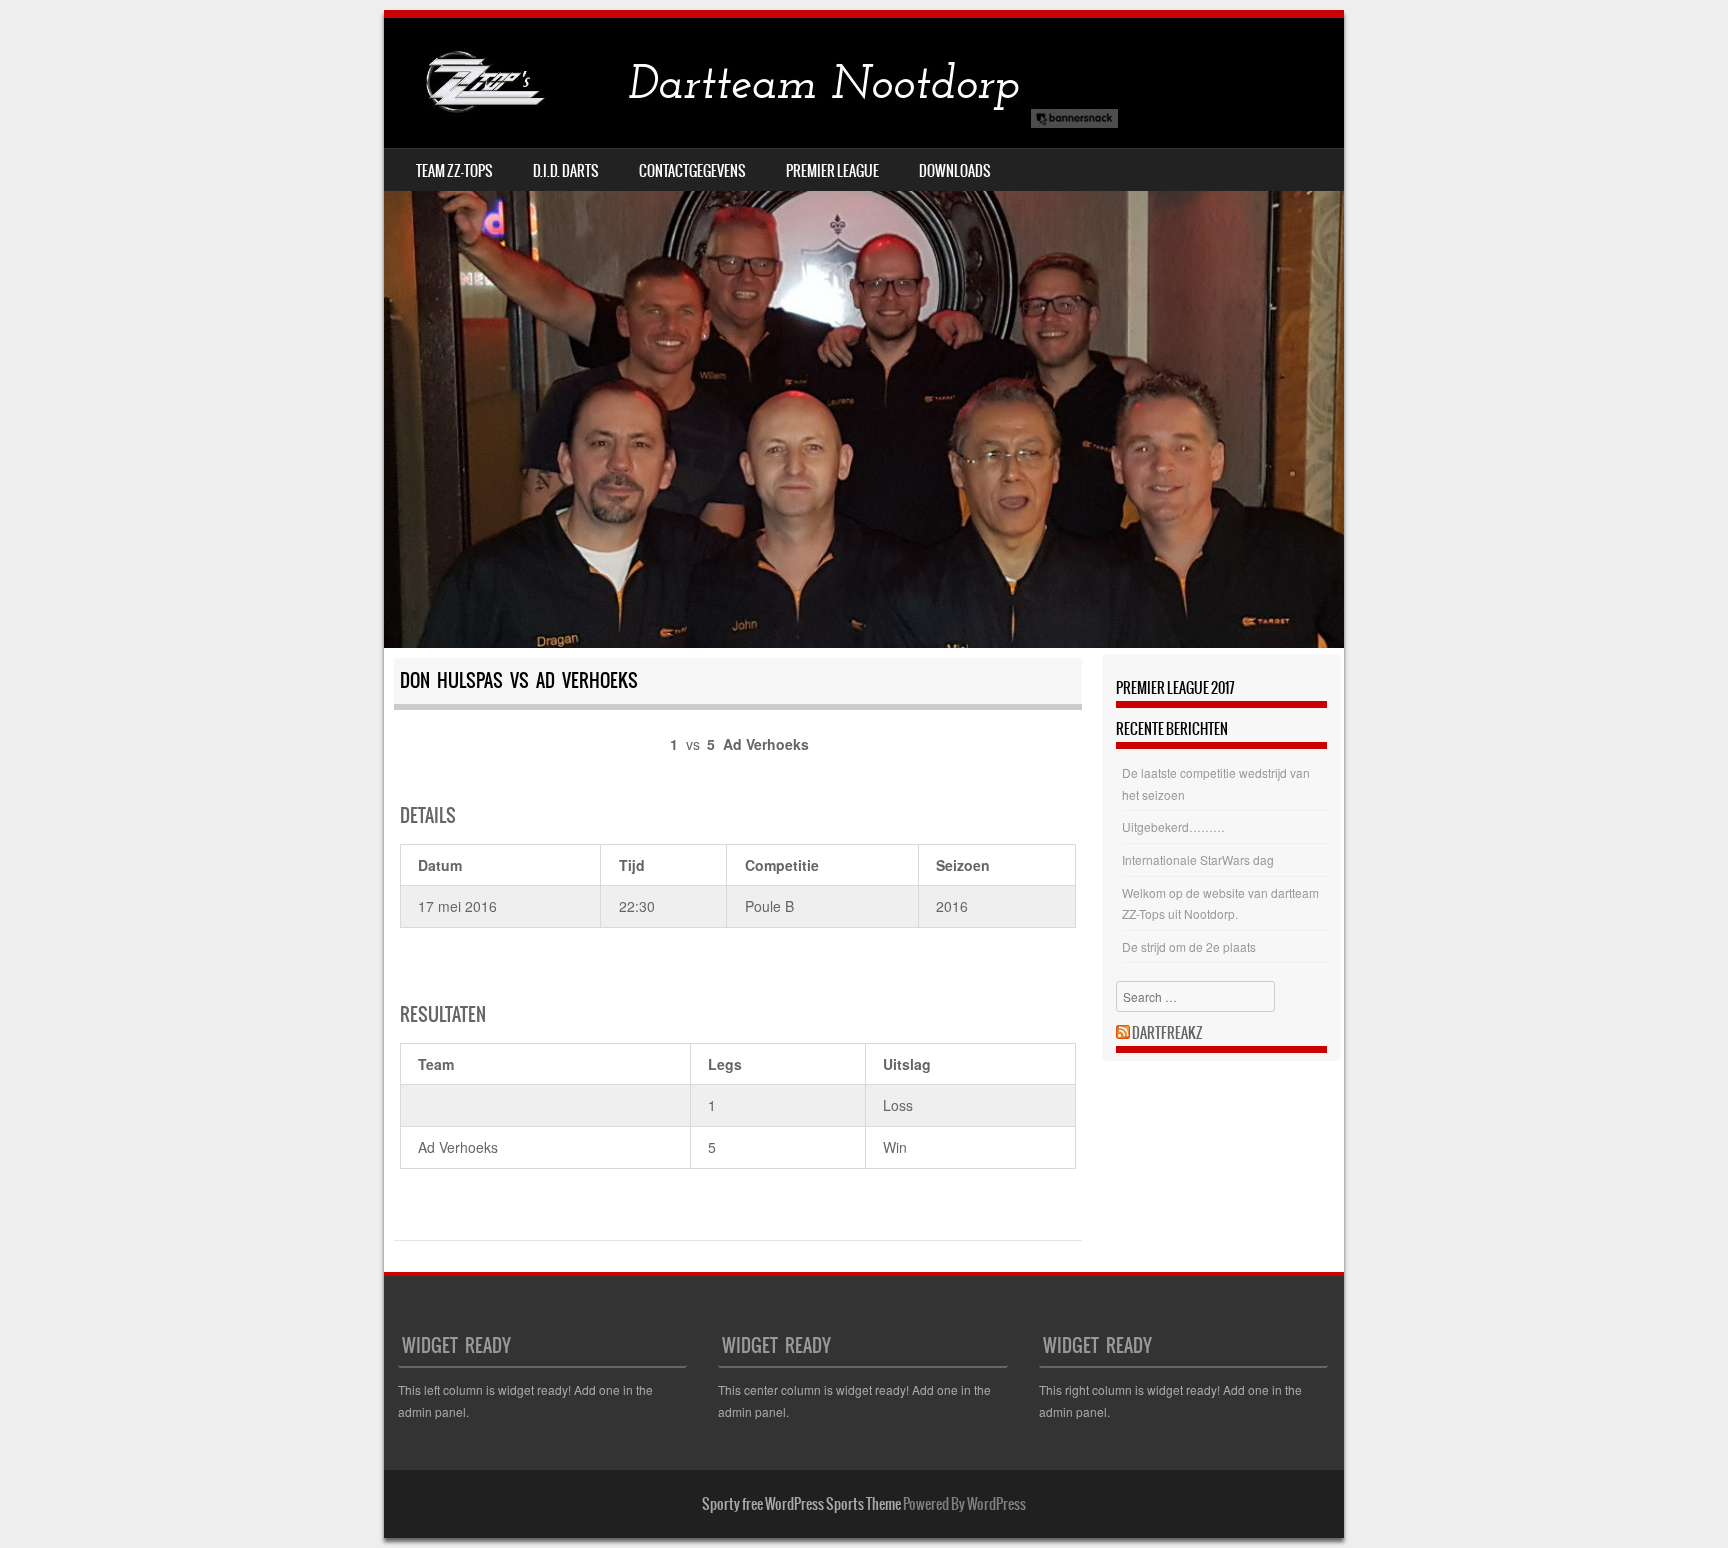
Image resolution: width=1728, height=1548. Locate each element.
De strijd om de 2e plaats (1189, 946)
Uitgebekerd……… (1173, 826)
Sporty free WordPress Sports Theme (801, 1504)
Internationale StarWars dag (1198, 859)
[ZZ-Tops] (754, 83)
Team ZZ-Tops (454, 171)
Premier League (832, 171)
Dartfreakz (1167, 1033)
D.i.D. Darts (566, 171)
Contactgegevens (692, 171)
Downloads (955, 171)
